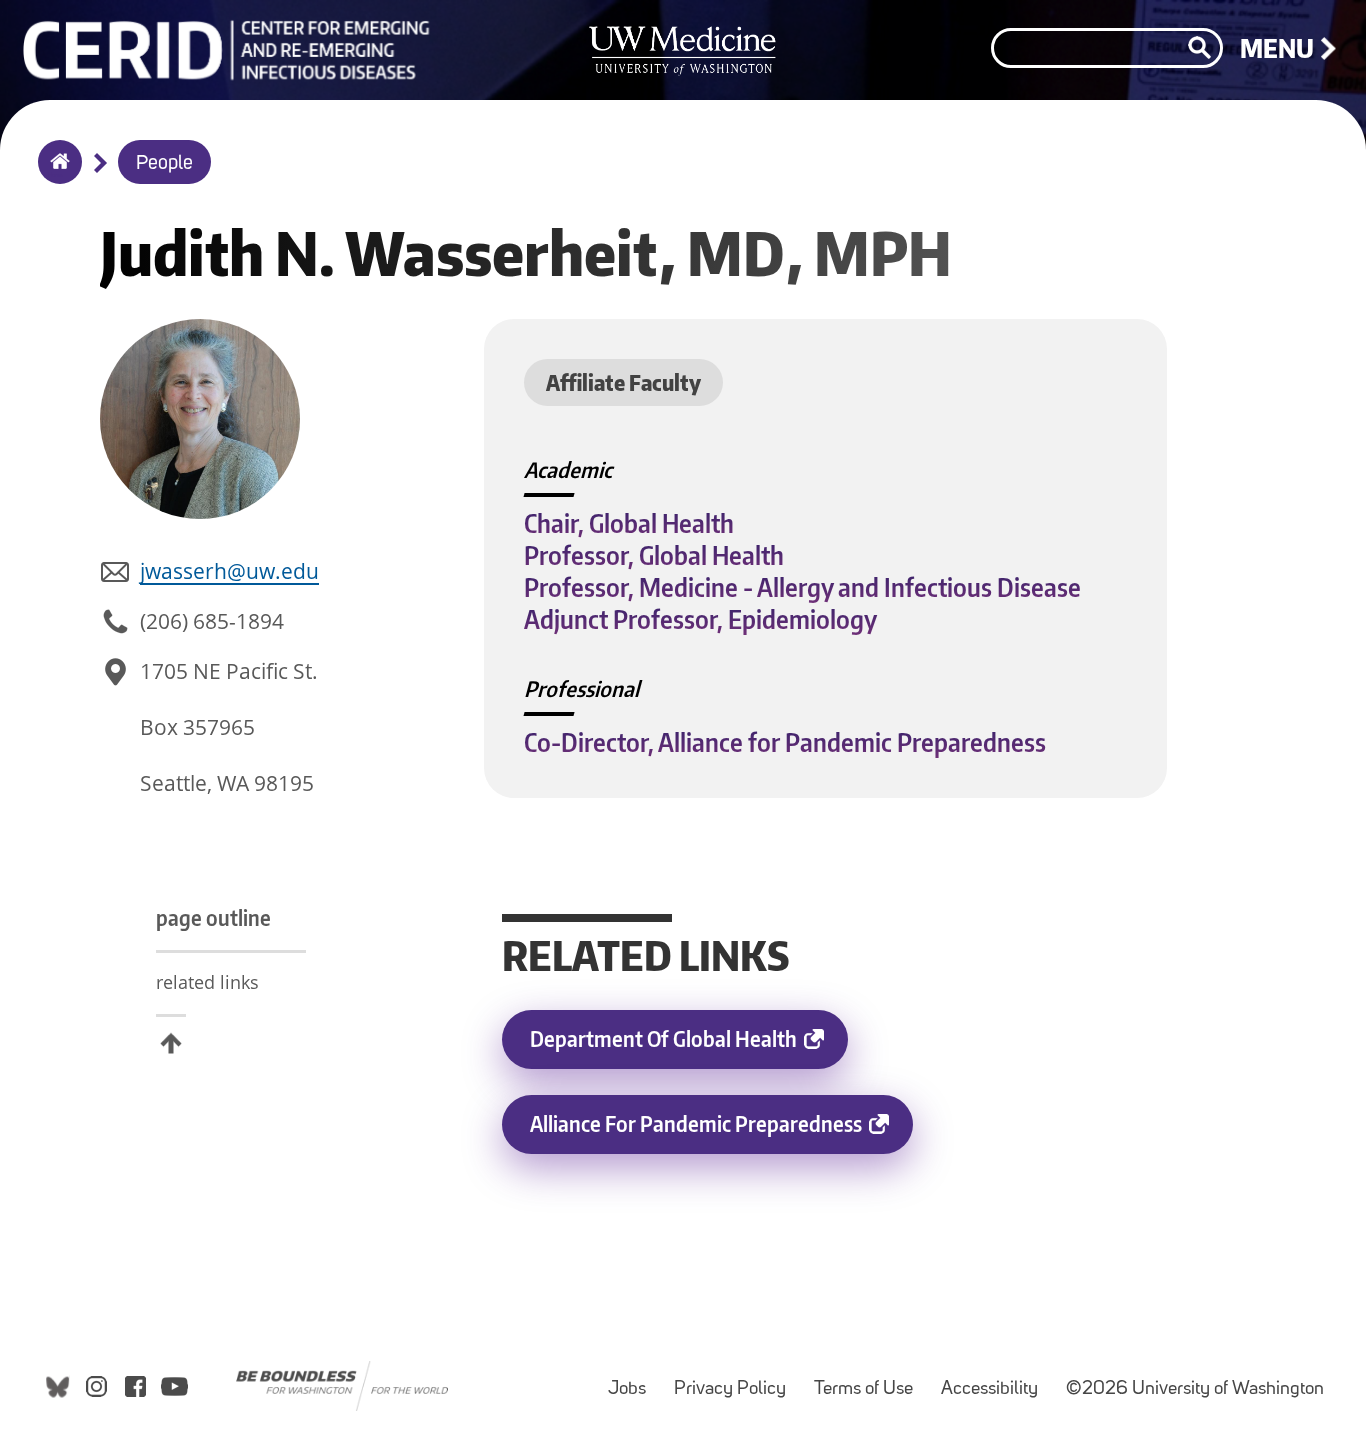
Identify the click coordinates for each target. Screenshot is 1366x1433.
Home (55, 175)
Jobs (633, 1379)
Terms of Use (869, 1379)
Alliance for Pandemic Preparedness (721, 1132)
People (164, 164)
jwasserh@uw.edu (229, 571)
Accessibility (995, 1379)
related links (207, 982)
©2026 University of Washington (1195, 1389)
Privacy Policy (736, 1379)
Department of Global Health (689, 1047)
